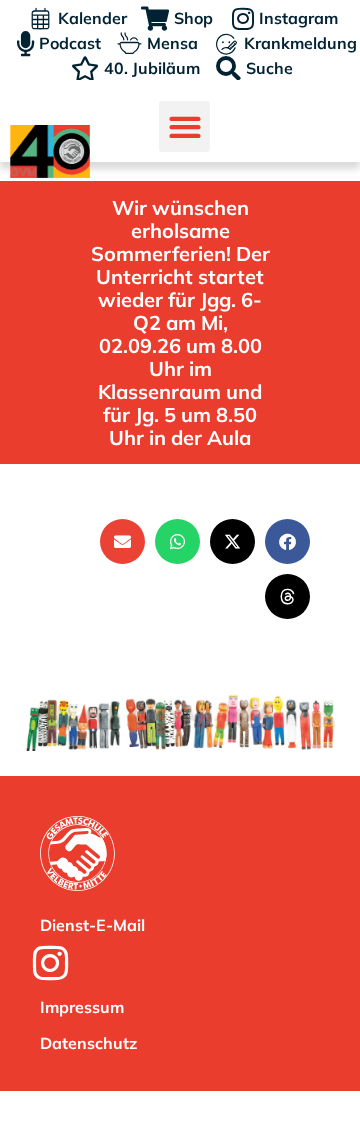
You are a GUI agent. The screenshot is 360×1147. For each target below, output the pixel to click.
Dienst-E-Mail (92, 925)
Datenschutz (88, 1043)
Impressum (82, 1007)
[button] (184, 126)
